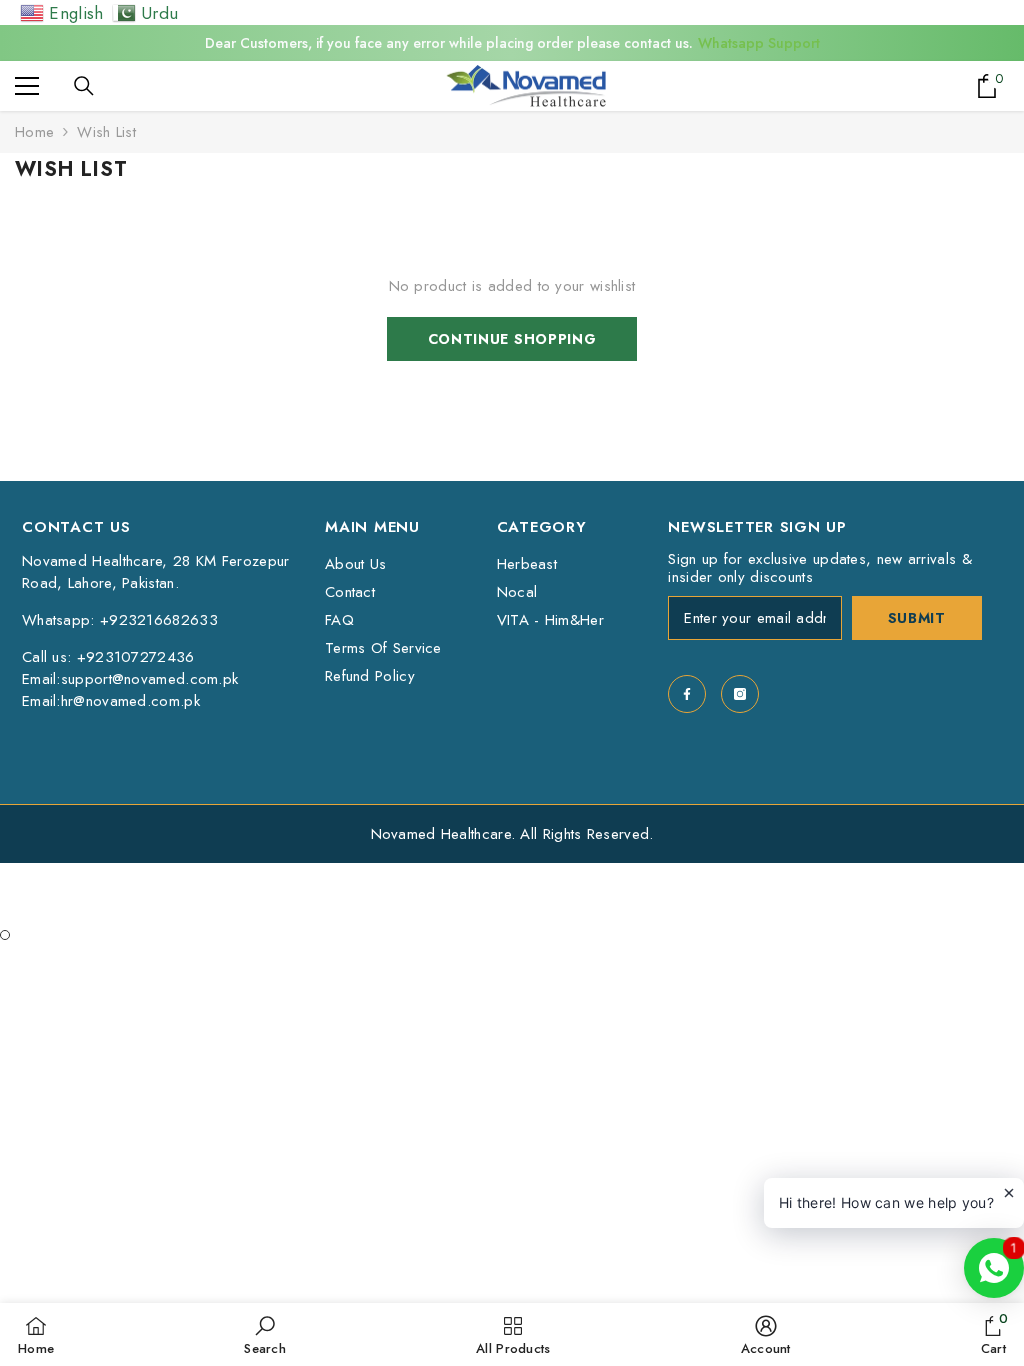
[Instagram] (740, 694)
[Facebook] (687, 694)
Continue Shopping (512, 339)
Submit (917, 618)
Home (34, 132)
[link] (265, 1334)
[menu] (27, 86)
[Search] (84, 86)
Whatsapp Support (759, 43)
